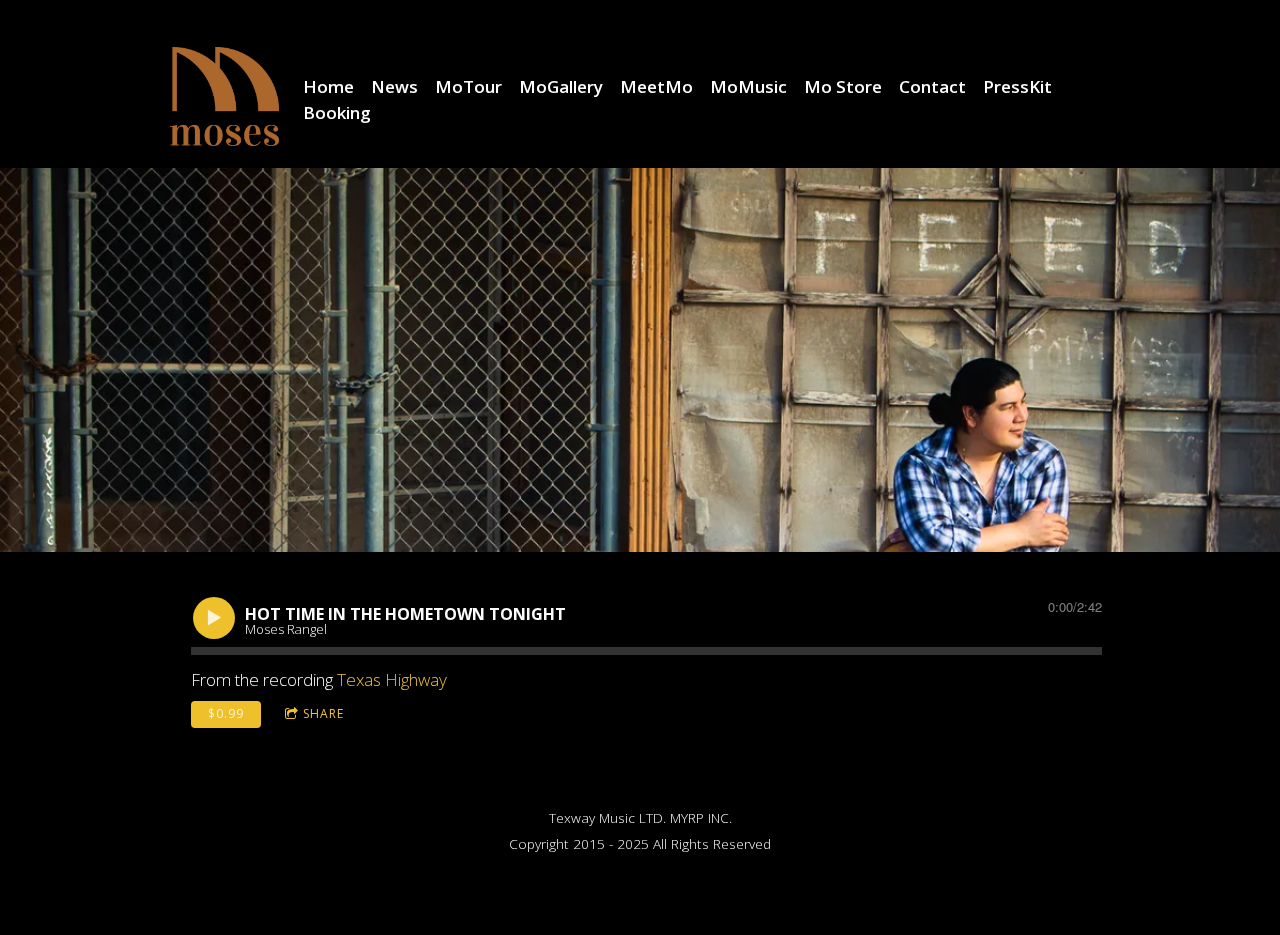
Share (323, 713)
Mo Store (843, 86)
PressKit (1017, 86)
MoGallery (561, 86)
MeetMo (656, 86)
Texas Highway (392, 679)
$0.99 (226, 713)
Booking (337, 112)
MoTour (468, 86)
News (394, 86)
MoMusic (748, 86)
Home (328, 86)
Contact (932, 86)
